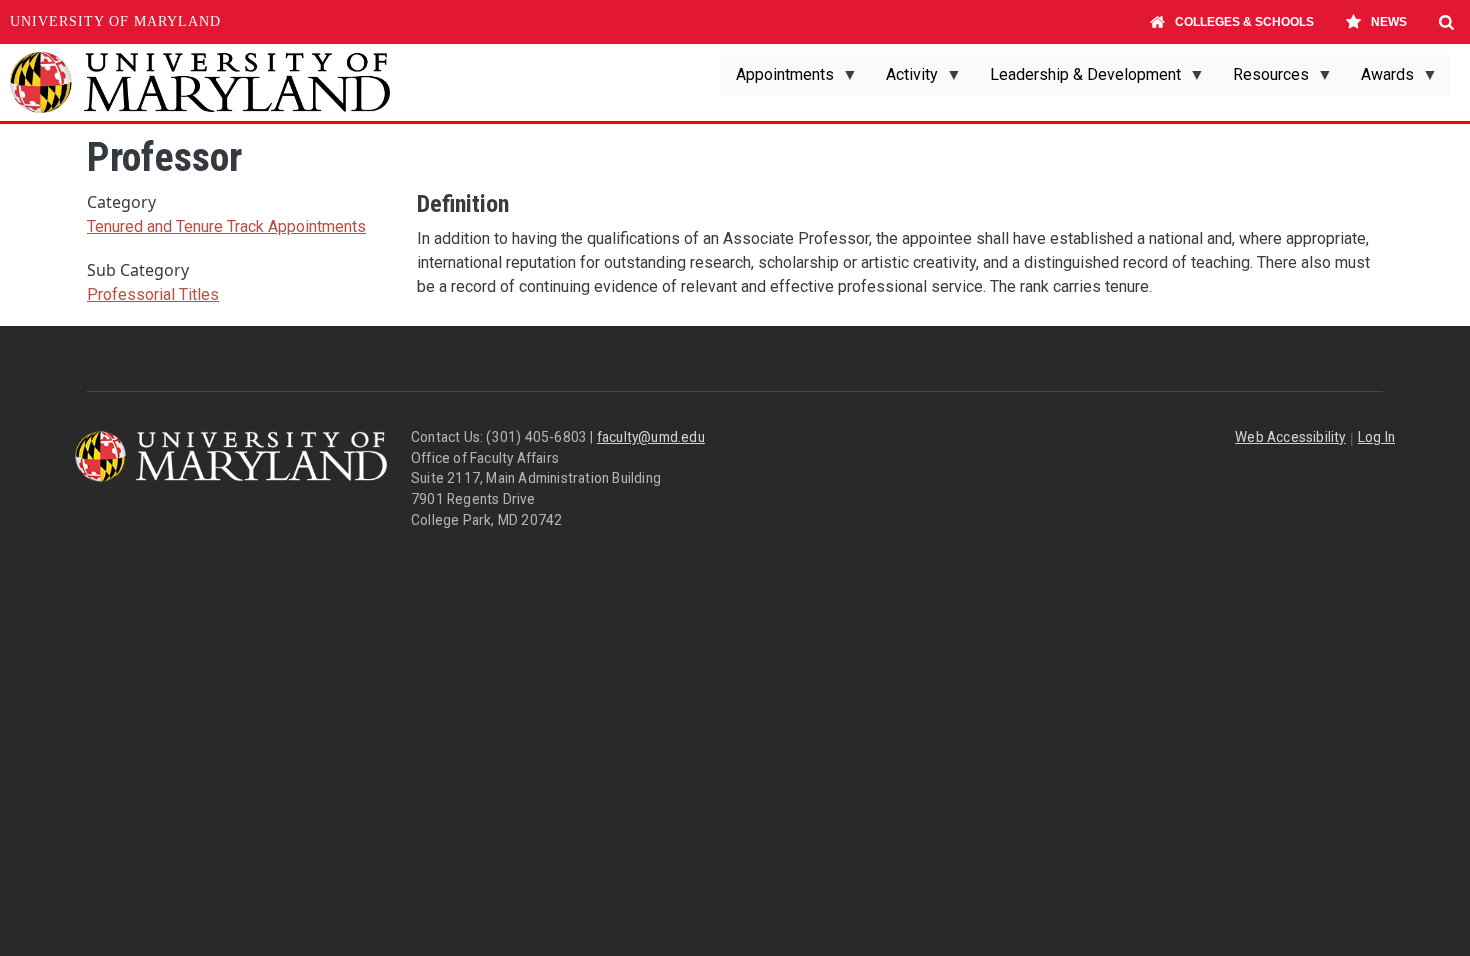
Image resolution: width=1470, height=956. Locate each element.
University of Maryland (115, 21)
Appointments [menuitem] (777, 80)
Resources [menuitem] (1263, 80)
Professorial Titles (153, 294)
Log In (1376, 437)
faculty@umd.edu (651, 437)
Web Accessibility (1290, 437)
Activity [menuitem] (904, 80)
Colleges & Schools (1244, 22)
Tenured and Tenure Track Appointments (226, 226)
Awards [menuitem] (1379, 80)
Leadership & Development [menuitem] (1077, 80)
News (1389, 22)
